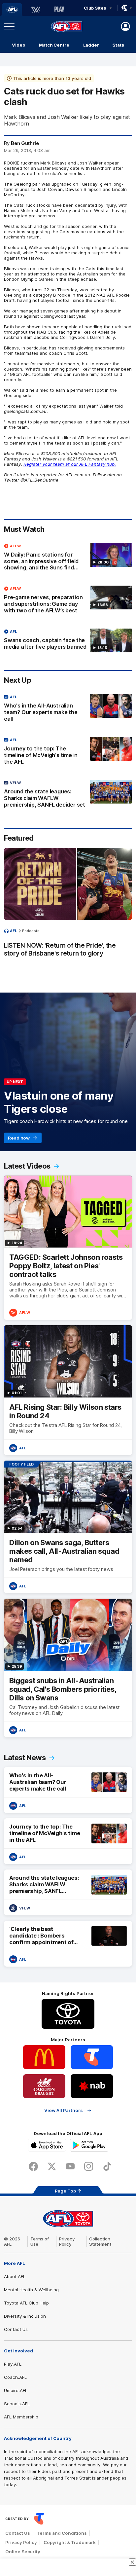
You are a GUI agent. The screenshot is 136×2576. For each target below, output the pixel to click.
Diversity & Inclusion (25, 2316)
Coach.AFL (15, 2377)
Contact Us (16, 2329)
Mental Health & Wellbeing (31, 2290)
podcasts (31, 931)
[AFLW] (36, 10)
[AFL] (12, 10)
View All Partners (64, 2110)
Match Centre (54, 45)
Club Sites (95, 8)
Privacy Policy (67, 2241)
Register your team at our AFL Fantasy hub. (70, 464)
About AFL (15, 2276)
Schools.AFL (17, 2404)
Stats (118, 45)
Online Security (23, 2552)
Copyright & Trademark (70, 2542)
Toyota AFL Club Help (26, 2303)
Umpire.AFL (16, 2390)
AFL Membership (21, 2417)
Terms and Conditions (62, 2533)
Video (19, 45)
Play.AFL (13, 2364)
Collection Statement (100, 2241)
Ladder (91, 45)
